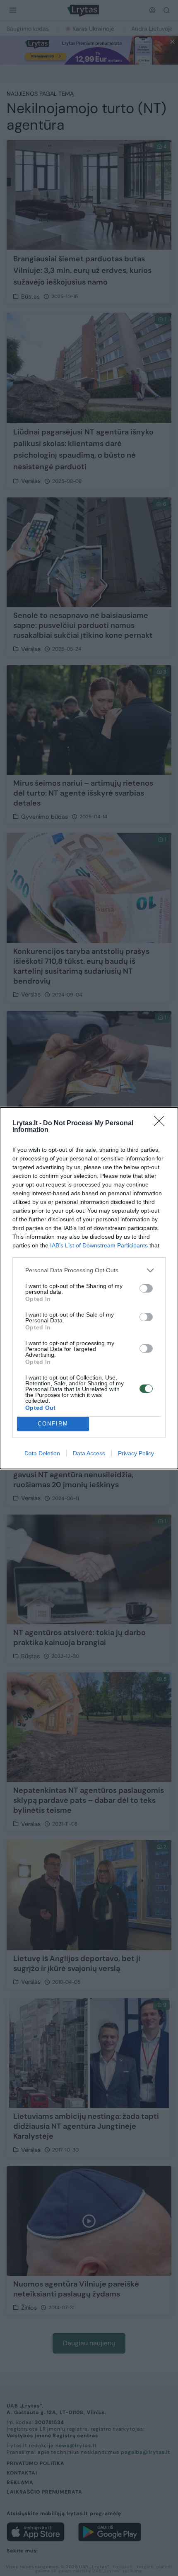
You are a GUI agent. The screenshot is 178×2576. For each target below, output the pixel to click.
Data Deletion (42, 1453)
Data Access (89, 1453)
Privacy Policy (136, 1453)
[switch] (146, 1288)
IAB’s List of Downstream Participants (99, 1245)
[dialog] (89, 1288)
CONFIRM (53, 1424)
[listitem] (89, 1270)
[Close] (162, 1124)
